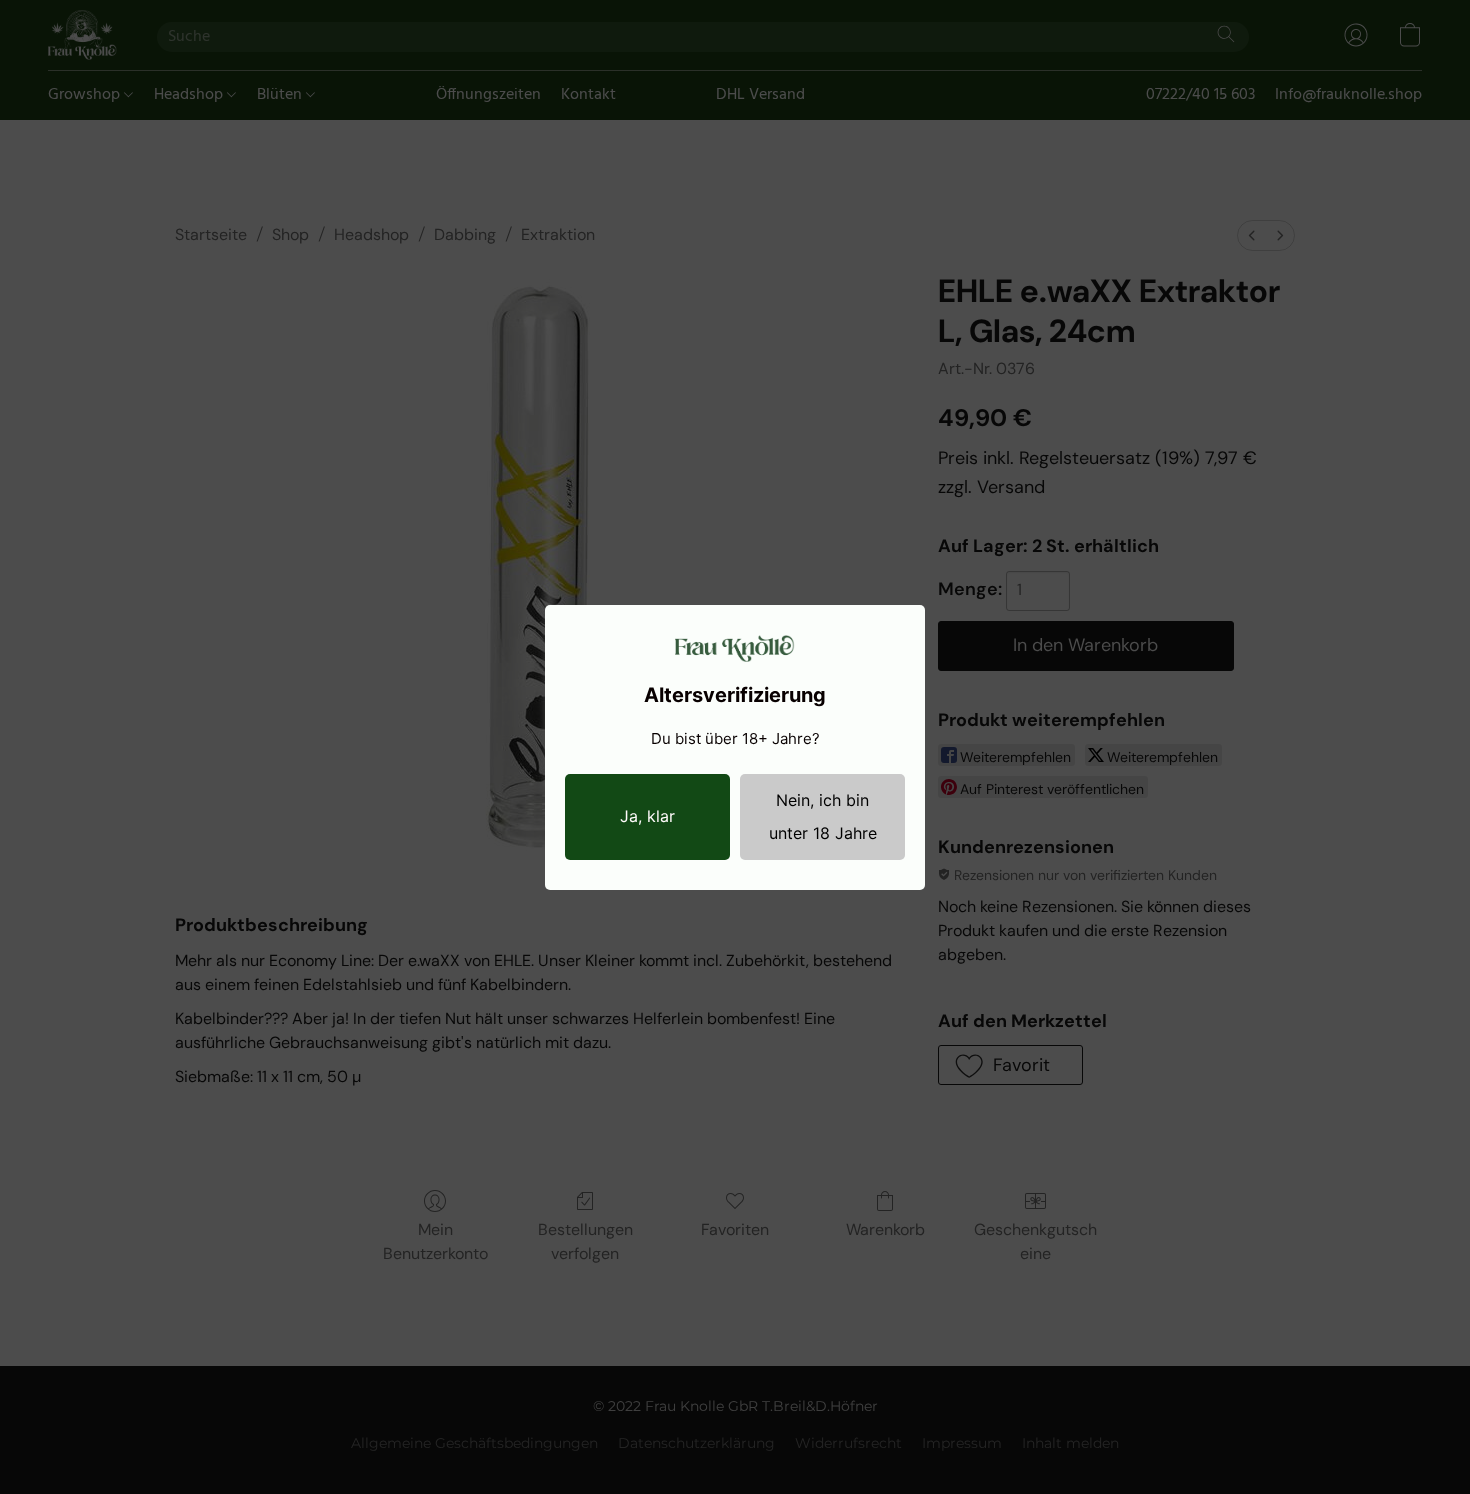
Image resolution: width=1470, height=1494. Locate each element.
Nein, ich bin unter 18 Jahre (823, 816)
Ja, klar (647, 816)
